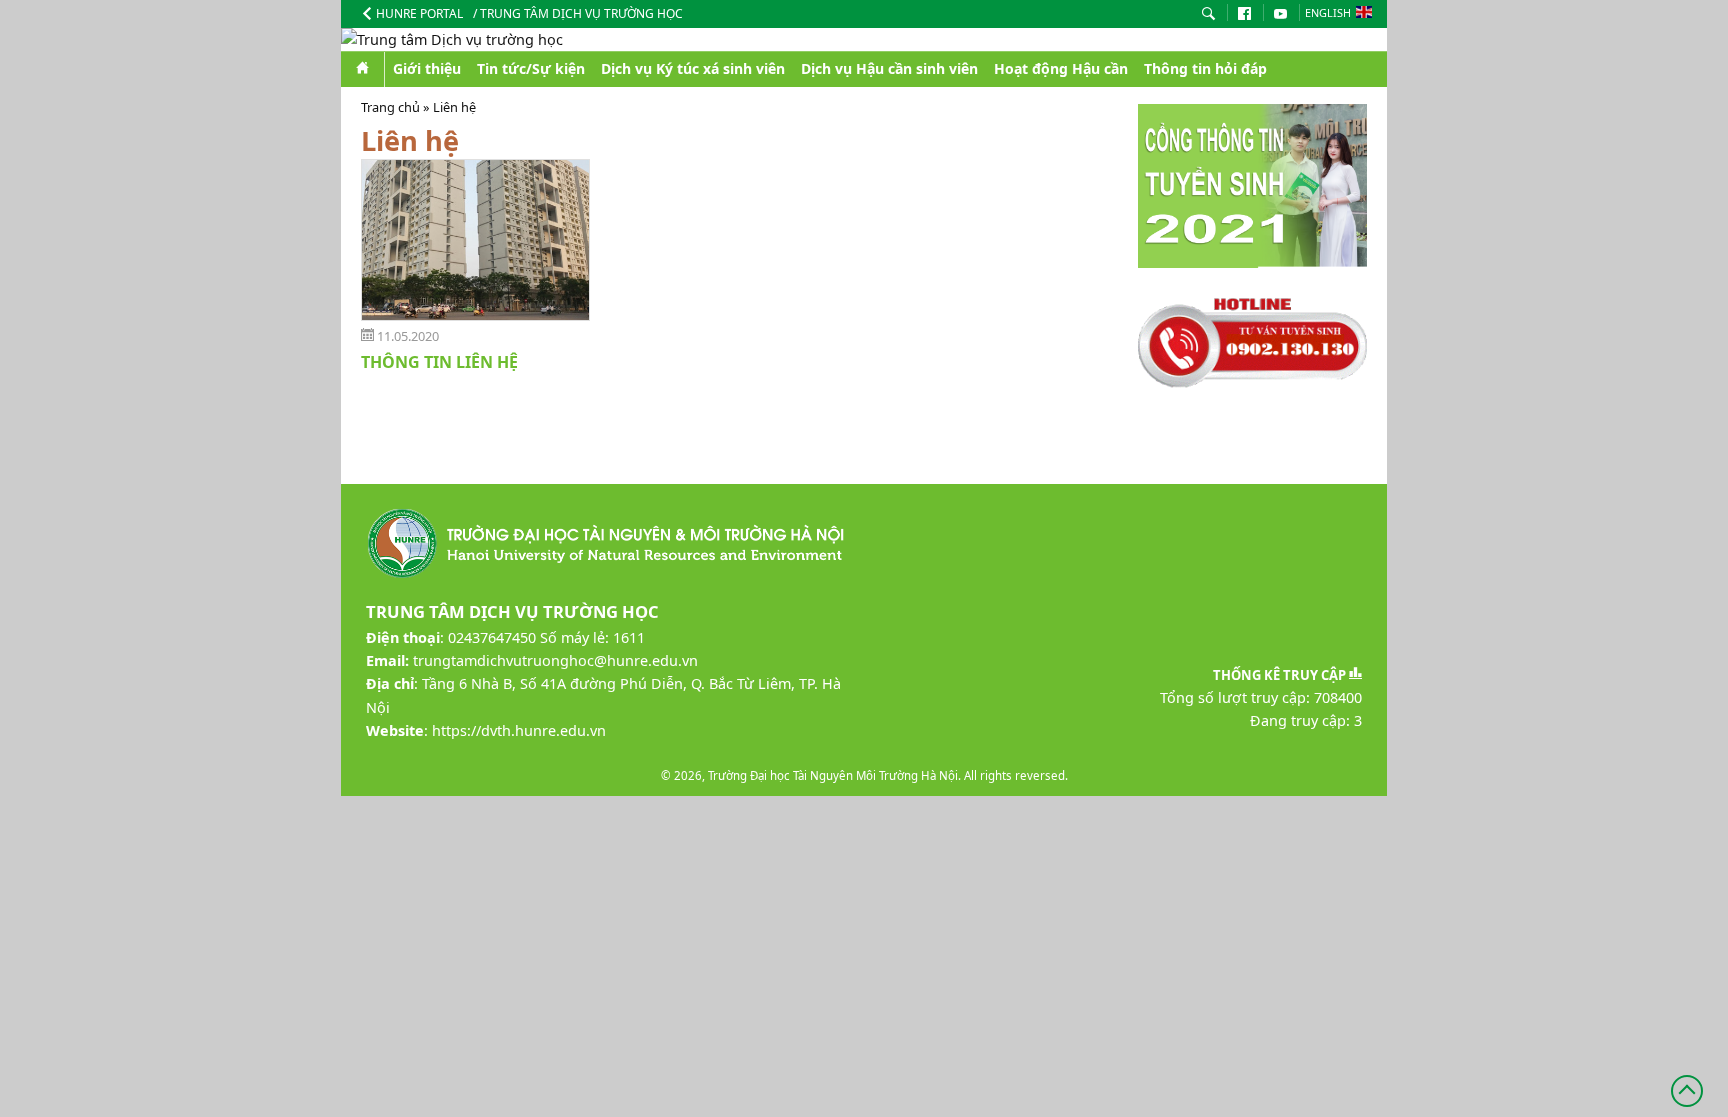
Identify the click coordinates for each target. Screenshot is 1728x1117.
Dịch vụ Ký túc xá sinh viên (693, 68)
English (1328, 12)
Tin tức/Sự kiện (531, 68)
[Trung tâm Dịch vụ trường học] (864, 39)
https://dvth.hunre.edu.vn (519, 730)
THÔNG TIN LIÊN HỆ (439, 362)
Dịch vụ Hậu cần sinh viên (889, 68)
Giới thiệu (427, 68)
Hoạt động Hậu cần (1061, 68)
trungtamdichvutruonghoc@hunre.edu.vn (555, 660)
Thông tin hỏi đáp (1205, 68)
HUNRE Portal (419, 13)
